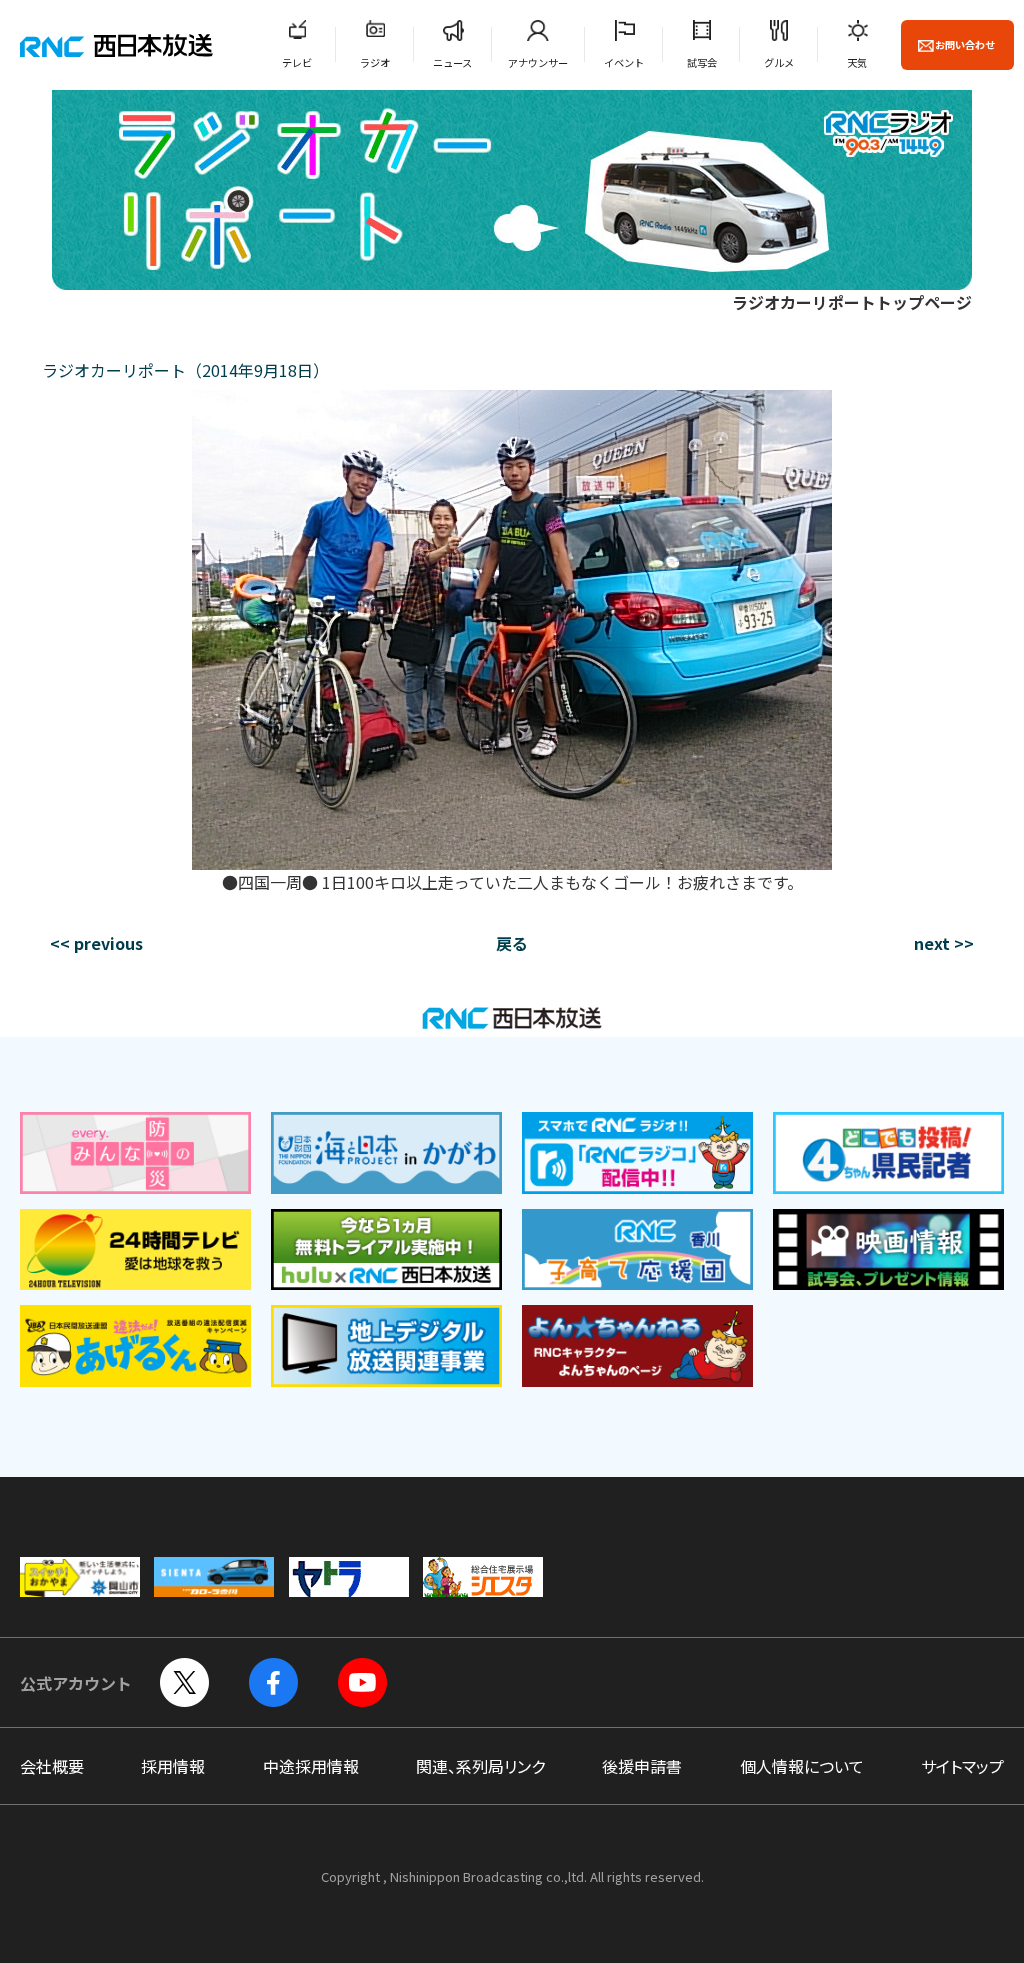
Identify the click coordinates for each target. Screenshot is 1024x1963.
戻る (512, 943)
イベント (624, 62)
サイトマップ (962, 1766)
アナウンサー (538, 62)
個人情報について (802, 1766)
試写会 (702, 62)
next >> (944, 943)
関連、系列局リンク (480, 1766)
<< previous (96, 943)
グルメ (779, 62)
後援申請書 (642, 1766)
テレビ (297, 62)
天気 (857, 62)
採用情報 (173, 1766)
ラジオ (375, 62)
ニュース (452, 62)
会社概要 (52, 1766)
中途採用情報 (311, 1766)
